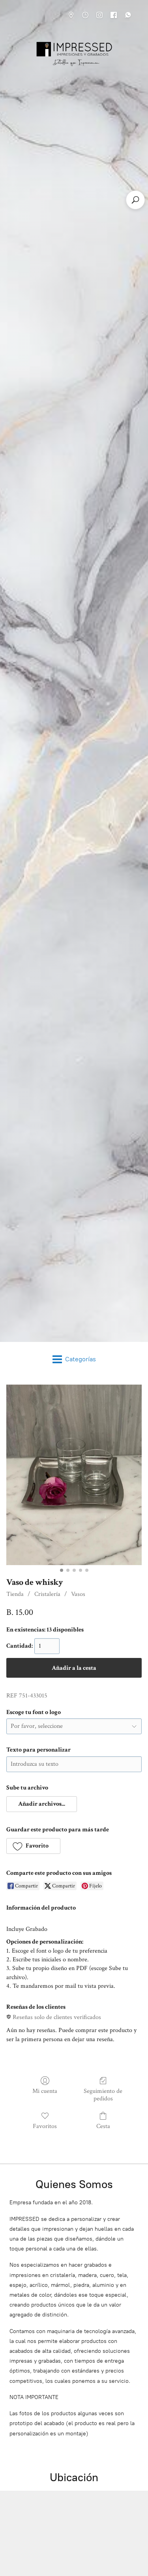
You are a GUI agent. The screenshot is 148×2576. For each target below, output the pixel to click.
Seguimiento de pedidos (103, 2095)
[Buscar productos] (135, 200)
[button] (42, 1804)
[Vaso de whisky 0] (74, 1475)
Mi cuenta (45, 2091)
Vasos (78, 1594)
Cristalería (47, 1594)
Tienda (15, 1594)
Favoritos (45, 2126)
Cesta (103, 2126)
